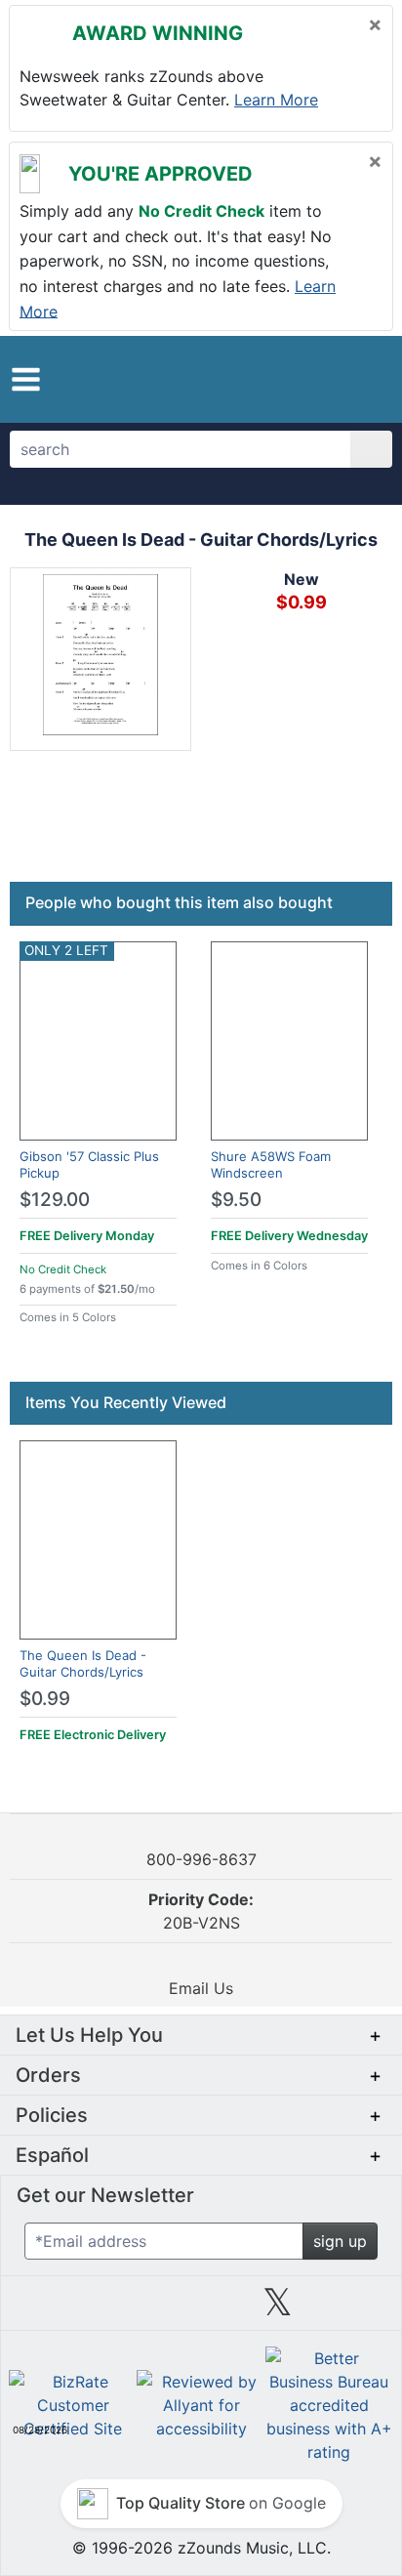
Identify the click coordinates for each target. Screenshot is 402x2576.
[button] (26, 379)
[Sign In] (327, 379)
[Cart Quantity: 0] (284, 379)
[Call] (362, 380)
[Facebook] (124, 2309)
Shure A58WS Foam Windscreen (271, 1164)
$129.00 (55, 1200)
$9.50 (236, 1200)
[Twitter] (278, 2309)
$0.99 (45, 1699)
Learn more (276, 100)
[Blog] (47, 2309)
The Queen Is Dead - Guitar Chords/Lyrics (83, 1663)
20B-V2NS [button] (201, 1911)
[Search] (371, 449)
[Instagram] (201, 2309)
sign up (340, 2241)
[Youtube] (355, 2309)
